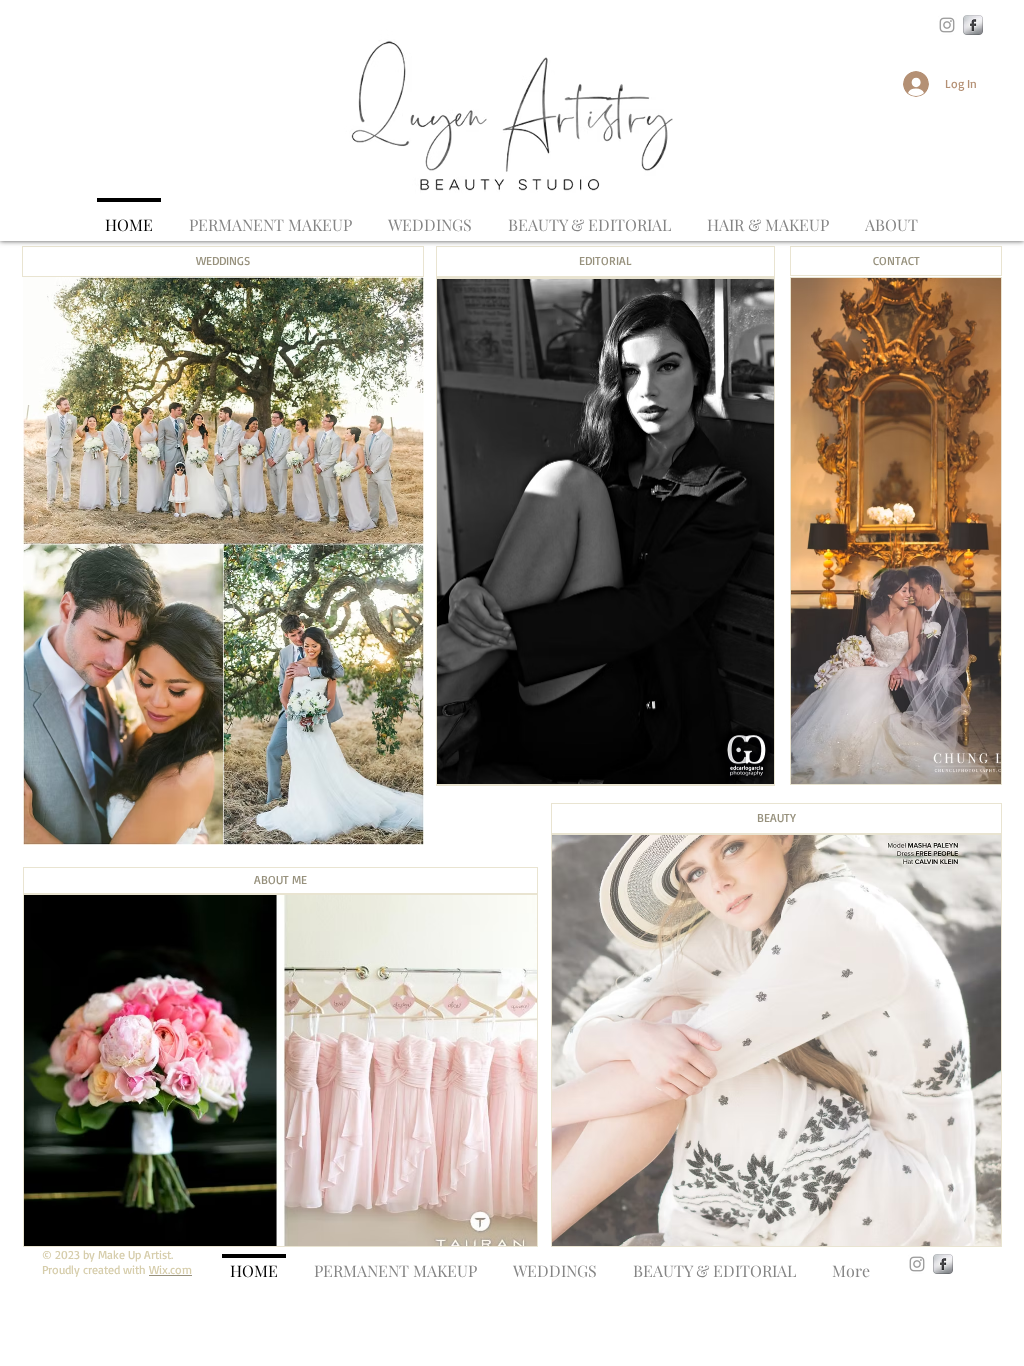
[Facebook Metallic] (973, 25)
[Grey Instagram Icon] (947, 25)
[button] (768, 215)
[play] (952, 1228)
